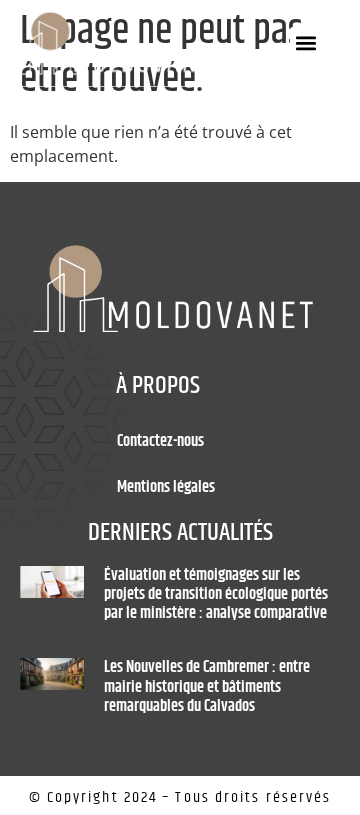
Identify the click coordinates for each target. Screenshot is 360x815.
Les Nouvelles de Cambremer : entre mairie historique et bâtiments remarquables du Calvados (207, 686)
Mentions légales (166, 487)
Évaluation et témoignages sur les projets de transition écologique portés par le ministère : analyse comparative (216, 594)
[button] (306, 43)
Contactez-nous (160, 441)
